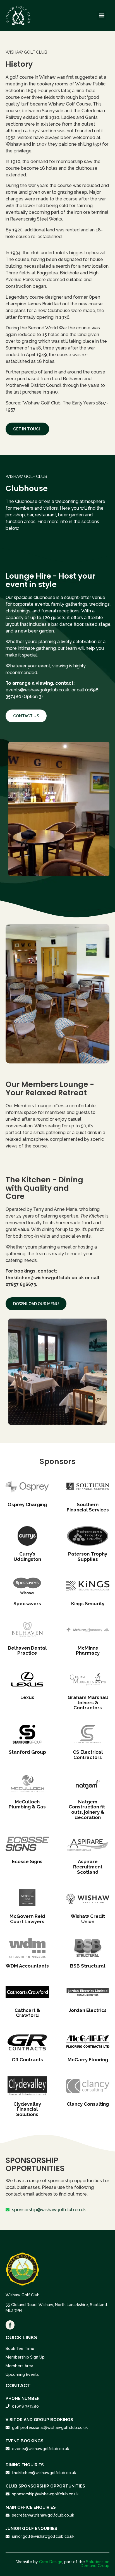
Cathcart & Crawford (27, 2013)
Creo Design (51, 2562)
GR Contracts (27, 2060)
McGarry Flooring (88, 2060)
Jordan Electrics (88, 2010)
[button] (102, 15)
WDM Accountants (27, 1966)
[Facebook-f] (10, 2325)
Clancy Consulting (88, 2104)
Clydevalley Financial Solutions (27, 2109)
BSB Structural (88, 1966)
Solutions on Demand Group (95, 2564)
